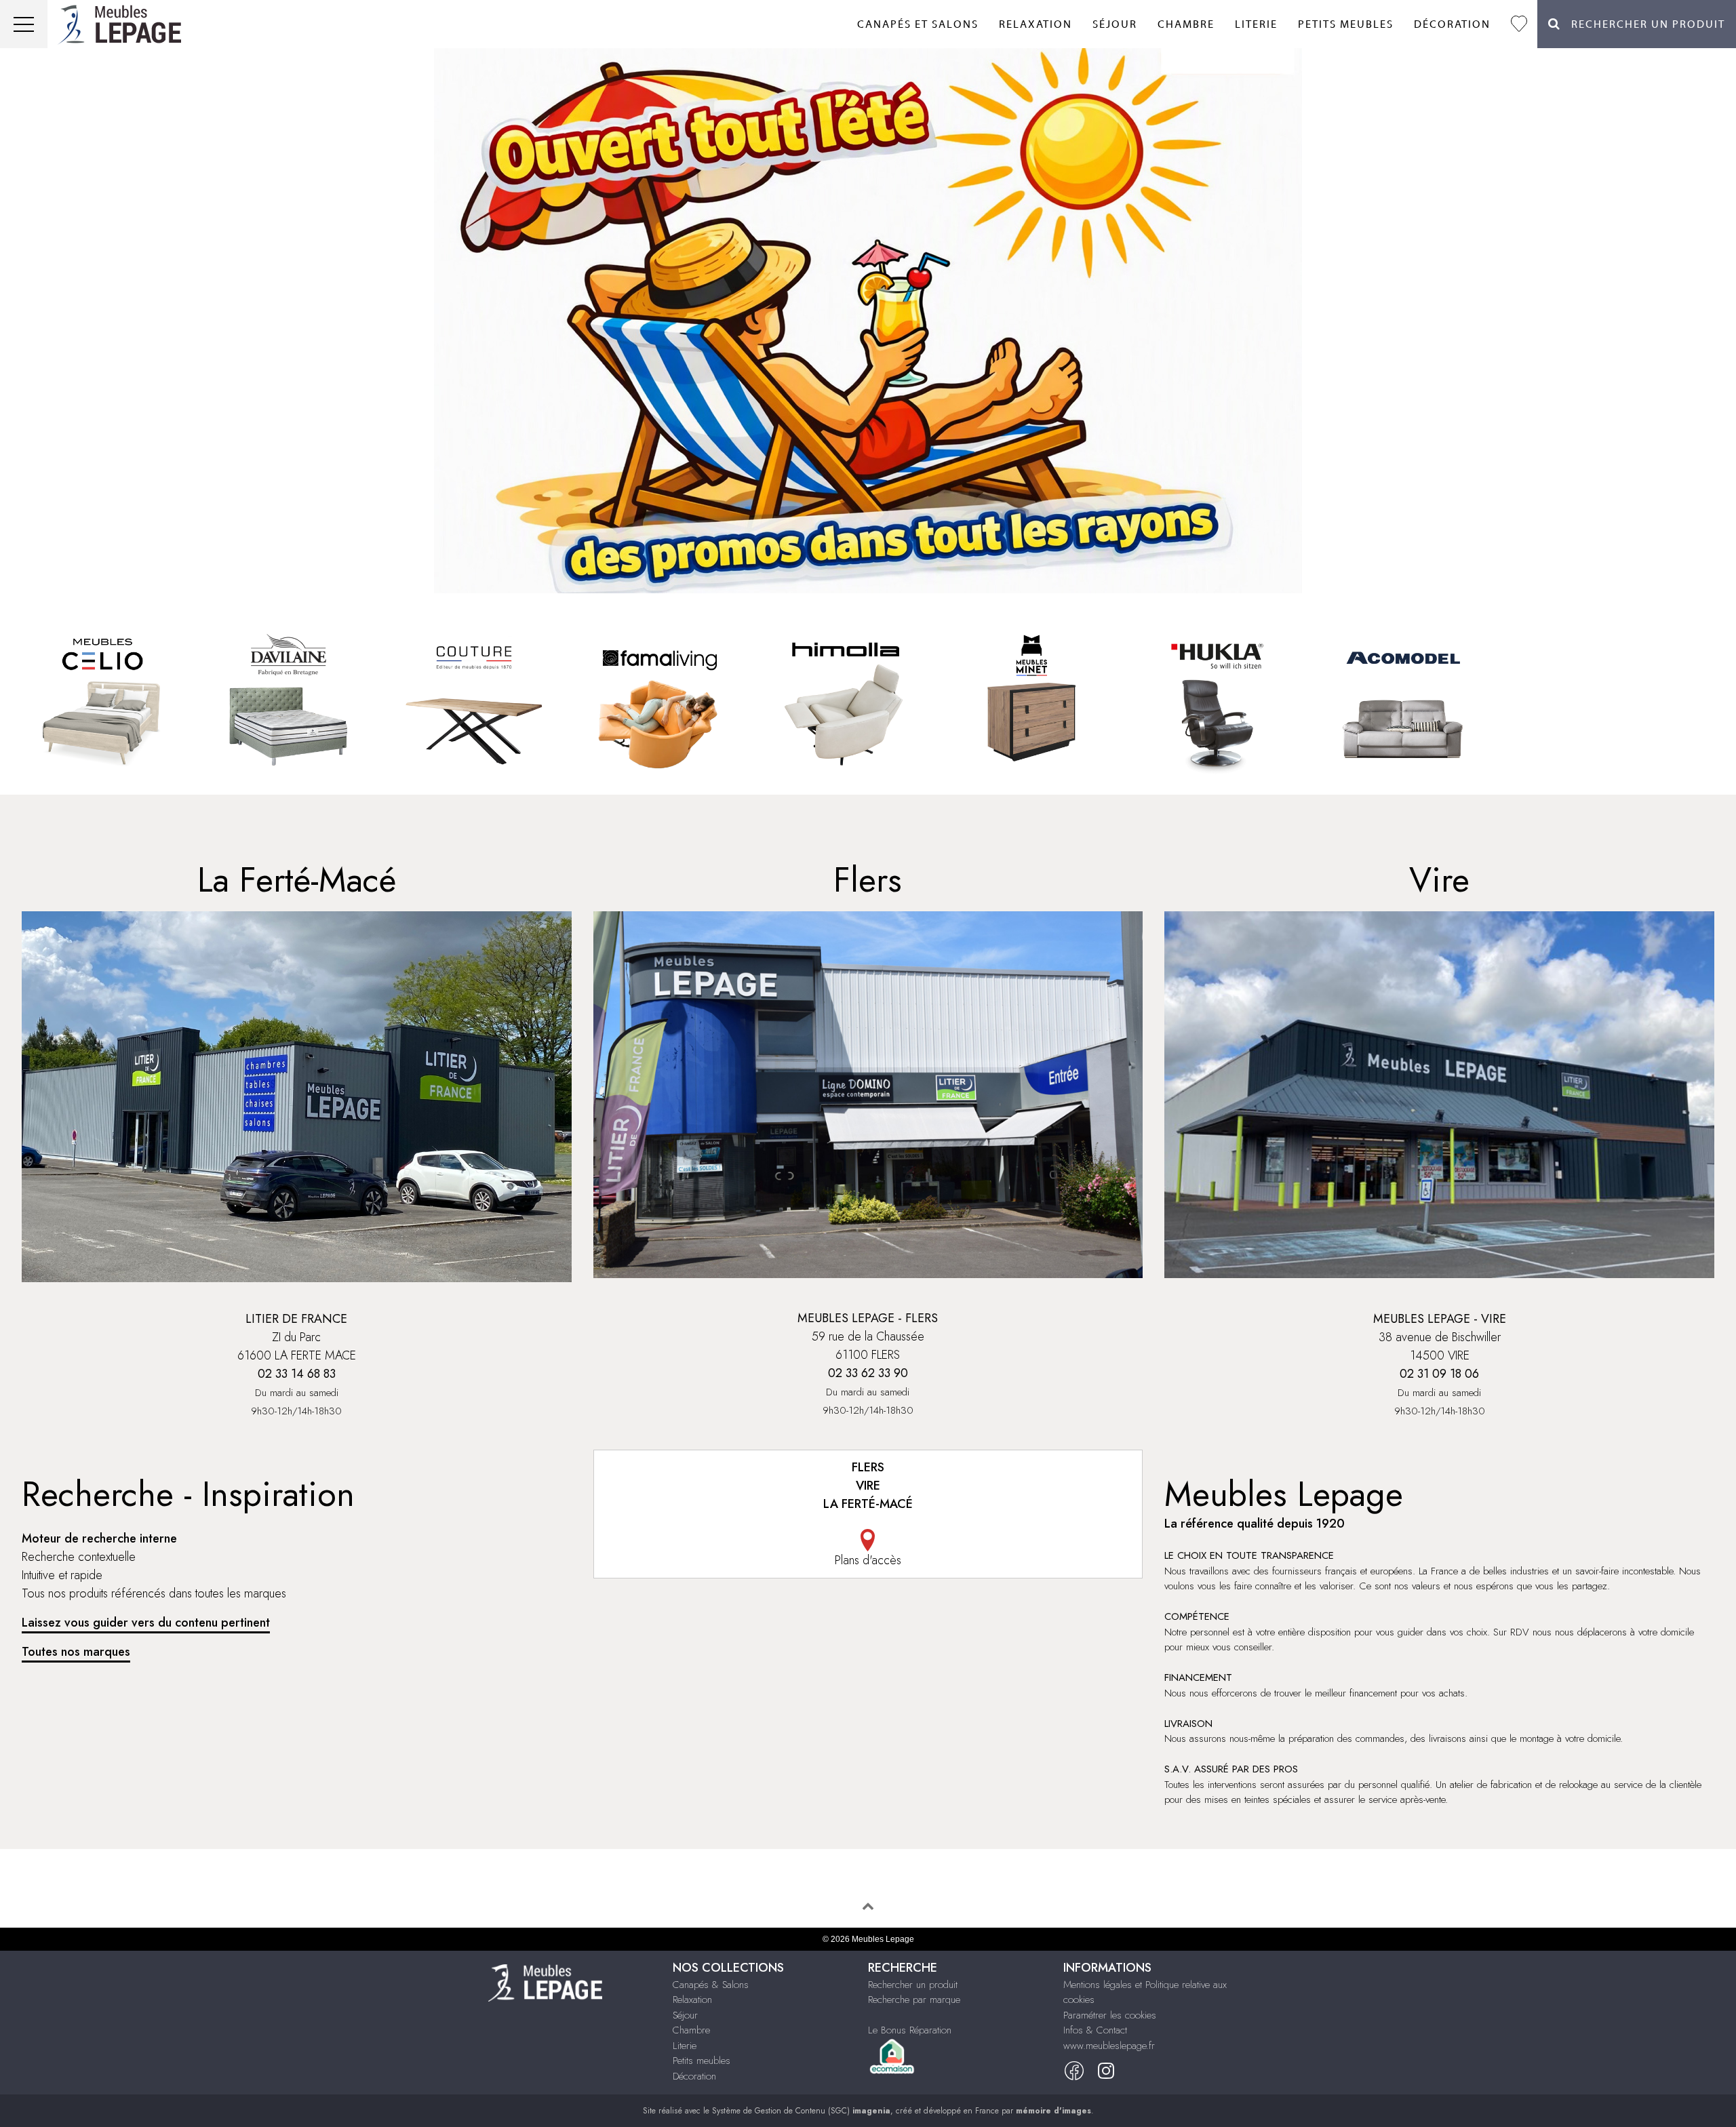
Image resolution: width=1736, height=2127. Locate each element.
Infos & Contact (1095, 2030)
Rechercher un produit (913, 1985)
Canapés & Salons (711, 1985)
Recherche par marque (914, 2000)
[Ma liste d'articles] (1519, 24)
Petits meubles (1346, 24)
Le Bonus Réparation (910, 2030)
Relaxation (1035, 24)
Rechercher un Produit (1643, 24)
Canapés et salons (918, 24)
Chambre (1186, 24)
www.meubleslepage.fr (1109, 2046)
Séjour (1115, 24)
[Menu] (24, 24)
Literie (1256, 24)
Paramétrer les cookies (1110, 2015)
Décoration (1452, 24)
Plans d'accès (868, 1560)
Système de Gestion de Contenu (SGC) (801, 2111)
